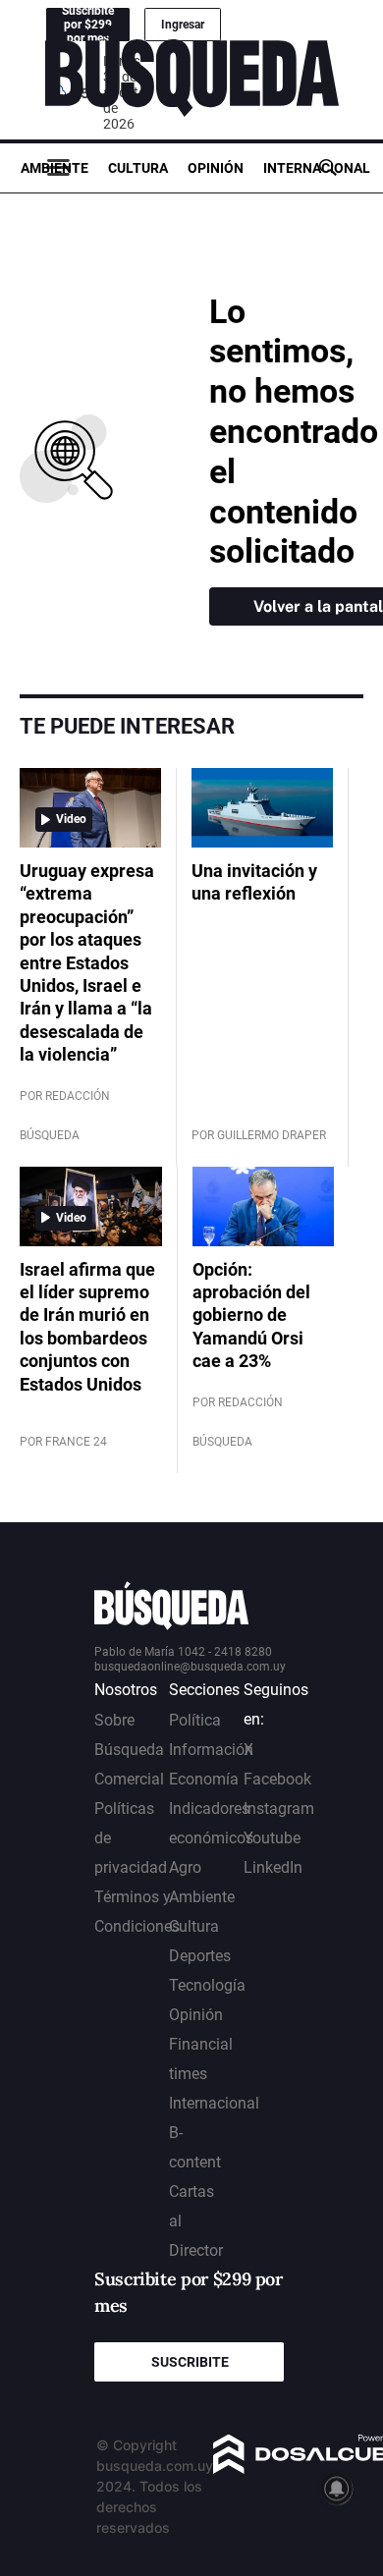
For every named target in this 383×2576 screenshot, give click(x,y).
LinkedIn (273, 1867)
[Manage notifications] (337, 2489)
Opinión (216, 168)
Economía (204, 1779)
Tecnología (207, 1985)
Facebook (277, 1779)
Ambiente (55, 168)
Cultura (138, 168)
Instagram (279, 1809)
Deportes (200, 1956)
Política (195, 1720)
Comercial (129, 1779)
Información (211, 1750)
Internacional (317, 168)
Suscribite (190, 2362)
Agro (185, 1867)
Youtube (272, 1838)
